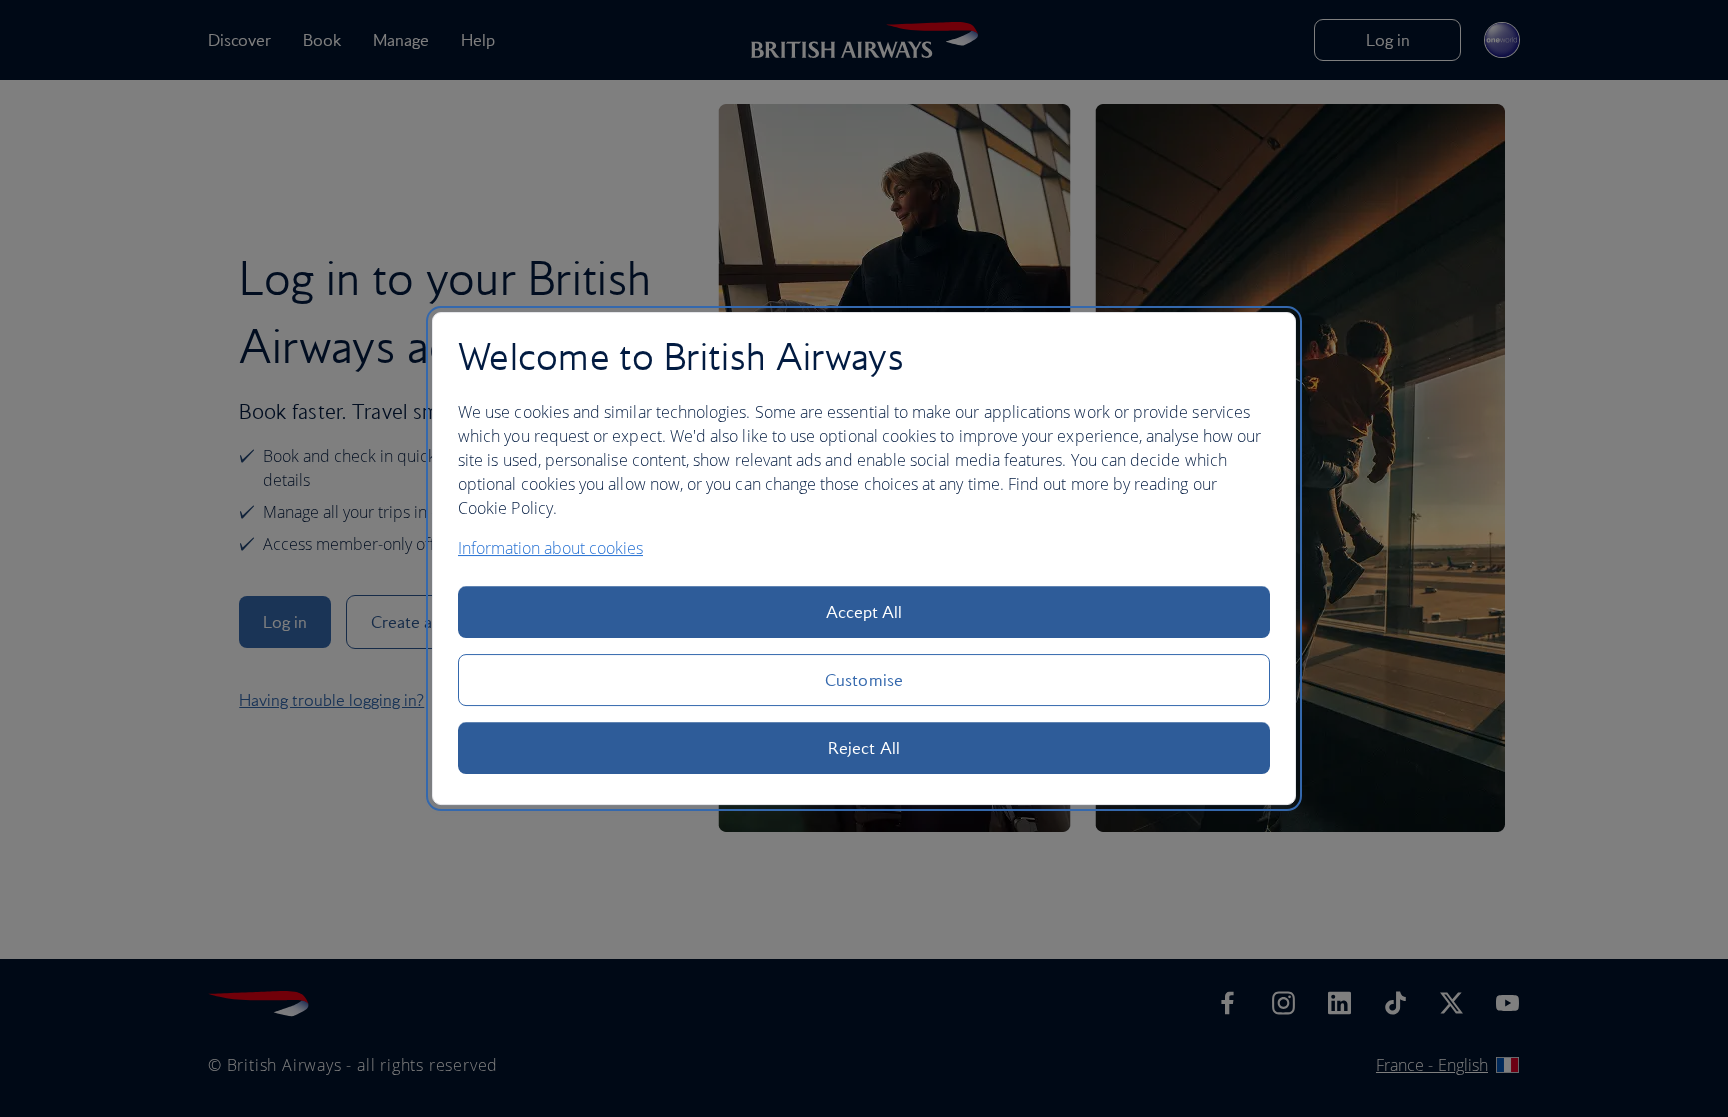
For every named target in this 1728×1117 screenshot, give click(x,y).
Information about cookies (550, 548)
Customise (864, 680)
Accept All (864, 612)
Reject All (864, 748)
